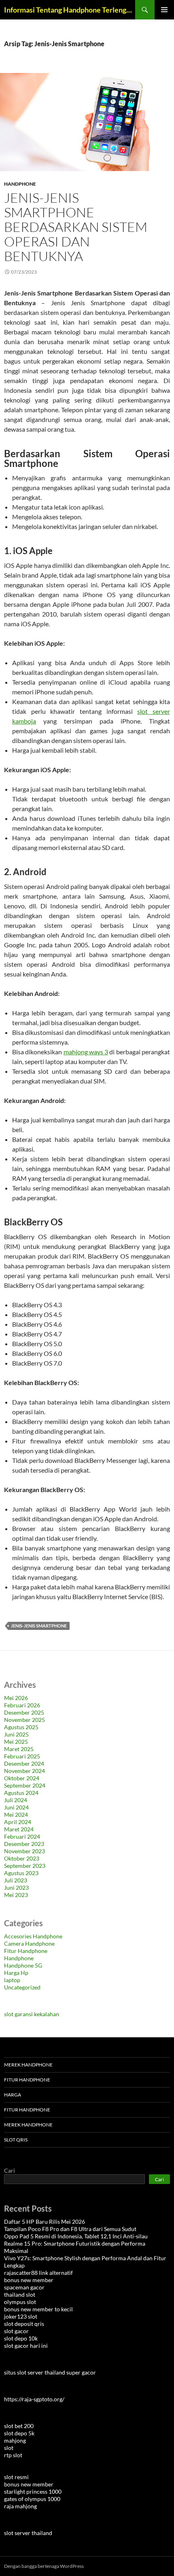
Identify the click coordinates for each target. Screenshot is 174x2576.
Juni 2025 (16, 1734)
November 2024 (24, 1771)
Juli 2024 (16, 1800)
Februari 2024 (22, 1836)
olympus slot (20, 2302)
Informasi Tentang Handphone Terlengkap (70, 10)
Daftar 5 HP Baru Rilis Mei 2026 (45, 2222)
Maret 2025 (19, 1749)
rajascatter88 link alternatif (38, 2273)
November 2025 (24, 1720)
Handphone (20, 184)
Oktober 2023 (22, 1858)
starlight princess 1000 (33, 2491)
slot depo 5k (19, 2433)
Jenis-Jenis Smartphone (39, 1626)
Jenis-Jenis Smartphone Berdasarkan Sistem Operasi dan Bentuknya (76, 227)
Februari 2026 (22, 1705)
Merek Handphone (28, 2065)
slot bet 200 (19, 2426)
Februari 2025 (22, 1756)
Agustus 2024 (21, 1793)
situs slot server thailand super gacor (50, 2372)
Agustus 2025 (21, 1727)
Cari (10, 2170)
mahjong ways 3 (86, 1052)
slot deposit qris (24, 2324)
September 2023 (25, 1866)
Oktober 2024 (22, 1778)
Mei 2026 (16, 1698)
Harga (13, 2095)
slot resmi (16, 2477)
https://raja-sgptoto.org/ (34, 2399)
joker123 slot (21, 2316)
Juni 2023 (16, 1888)
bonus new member (29, 2280)
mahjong (15, 2440)
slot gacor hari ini (26, 2346)
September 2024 (25, 1785)
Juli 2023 (16, 1880)
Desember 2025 (24, 1712)
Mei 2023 (16, 1895)
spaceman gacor (24, 2287)
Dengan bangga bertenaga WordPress (44, 2566)
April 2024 (18, 1822)
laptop (12, 1980)
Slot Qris (16, 2140)
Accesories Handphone (33, 1936)
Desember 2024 (24, 1763)
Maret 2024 (19, 1829)
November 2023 (24, 1851)
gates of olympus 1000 (32, 2499)
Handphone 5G (23, 1965)
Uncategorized (22, 1987)
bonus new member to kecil (38, 2309)
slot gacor (16, 2331)
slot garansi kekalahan (32, 2014)
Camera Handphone (29, 1943)
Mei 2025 (16, 1742)
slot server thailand (28, 2533)
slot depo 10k (21, 2338)
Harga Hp (16, 1973)
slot (9, 2448)
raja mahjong (20, 2506)
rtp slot (13, 2455)
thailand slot (20, 2294)
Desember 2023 (24, 1844)
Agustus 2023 (21, 1873)
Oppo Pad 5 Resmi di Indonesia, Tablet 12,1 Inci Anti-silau (76, 2236)
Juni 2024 (16, 1807)
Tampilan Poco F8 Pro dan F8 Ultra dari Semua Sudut (70, 2229)
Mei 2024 (16, 1815)
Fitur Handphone (26, 1951)
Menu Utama (164, 10)
